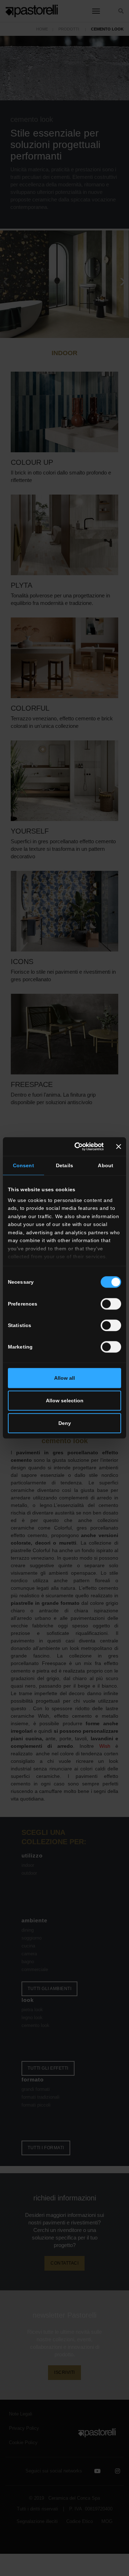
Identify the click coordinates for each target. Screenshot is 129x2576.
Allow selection (65, 1401)
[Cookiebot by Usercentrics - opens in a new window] (77, 1146)
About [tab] (106, 1165)
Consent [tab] (23, 1165)
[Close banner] (119, 1146)
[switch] (111, 1304)
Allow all (64, 1378)
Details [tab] (64, 1165)
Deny (65, 1423)
